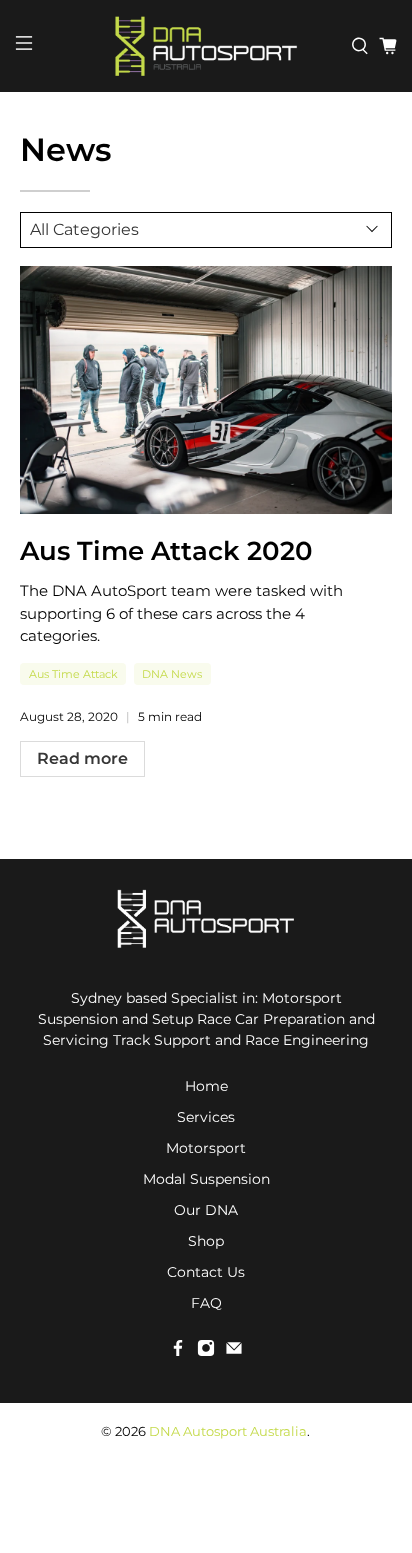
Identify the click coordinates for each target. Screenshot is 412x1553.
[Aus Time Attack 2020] (205, 390)
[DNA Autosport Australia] (206, 46)
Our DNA (206, 1210)
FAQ (206, 1303)
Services (206, 1117)
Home (206, 1086)
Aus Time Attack (73, 674)
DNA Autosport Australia (228, 1431)
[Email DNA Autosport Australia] (234, 1352)
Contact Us (206, 1272)
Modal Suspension (206, 1179)
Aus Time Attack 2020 (166, 550)
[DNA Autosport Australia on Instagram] (206, 1352)
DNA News (172, 674)
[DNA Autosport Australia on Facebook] (178, 1352)
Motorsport (206, 1148)
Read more (82, 758)
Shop (206, 1241)
